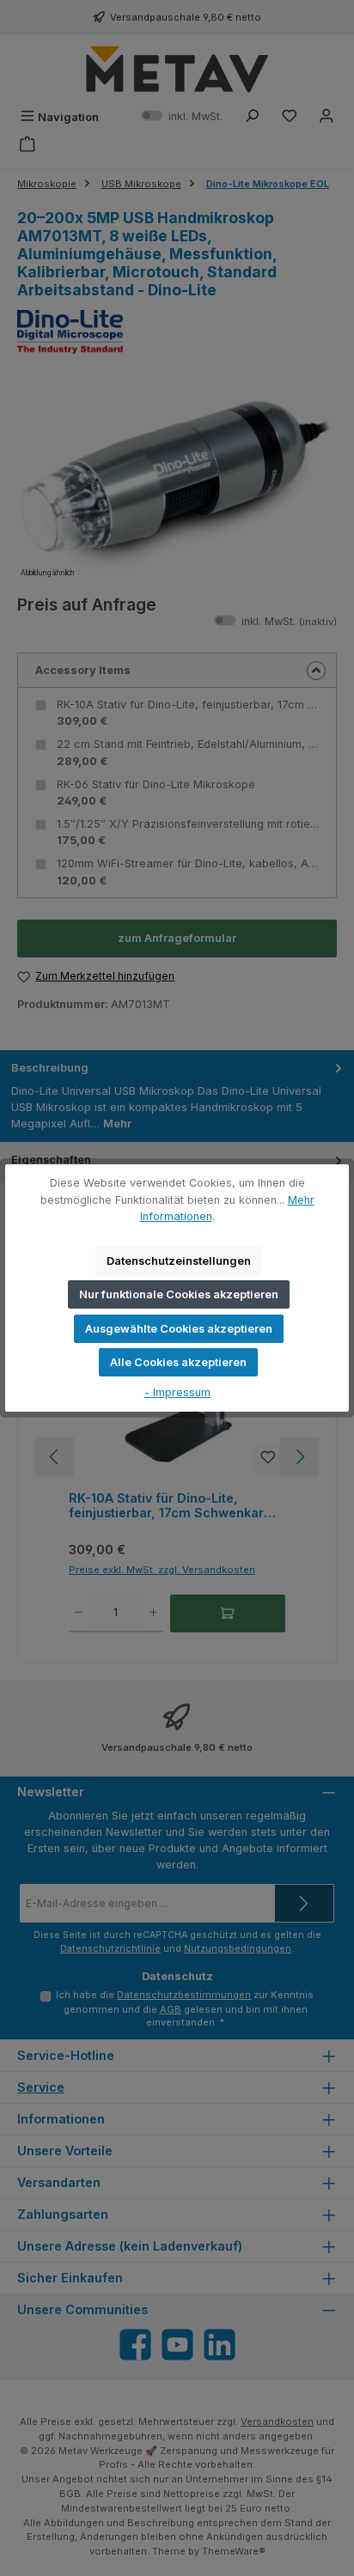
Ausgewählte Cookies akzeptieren (179, 1329)
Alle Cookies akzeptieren (178, 1362)
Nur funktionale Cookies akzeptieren (179, 1294)
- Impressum (177, 1392)
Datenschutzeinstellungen (179, 1261)
